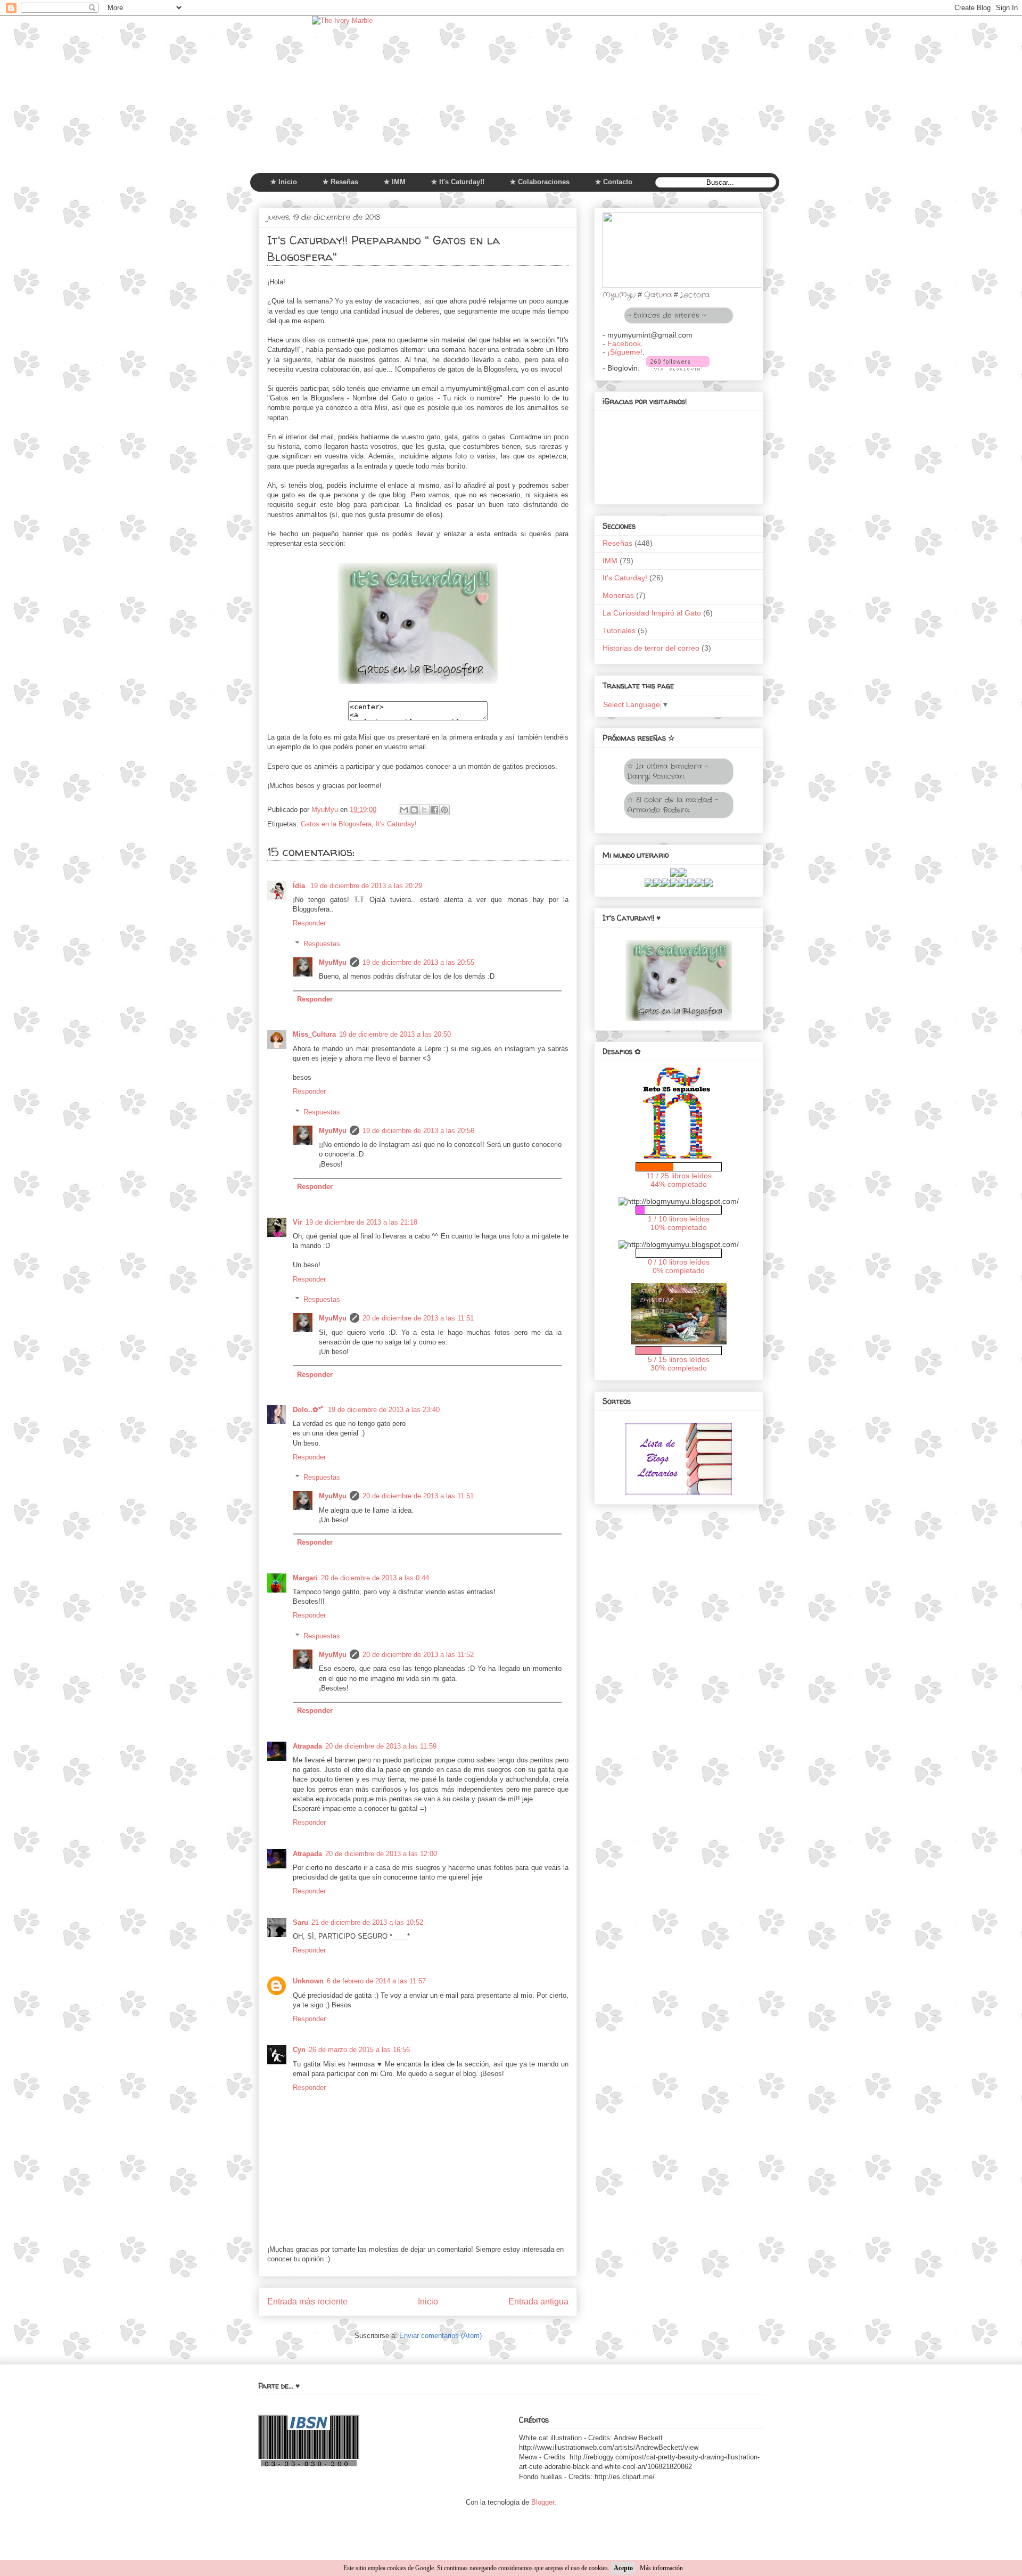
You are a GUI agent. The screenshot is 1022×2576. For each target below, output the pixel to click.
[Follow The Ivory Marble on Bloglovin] (678, 368)
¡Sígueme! (625, 352)
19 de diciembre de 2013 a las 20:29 (366, 886)
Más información (661, 2568)
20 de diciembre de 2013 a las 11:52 (418, 1655)
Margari (305, 1578)
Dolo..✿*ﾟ (309, 1410)
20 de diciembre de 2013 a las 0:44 (375, 1578)
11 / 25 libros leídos (679, 1176)
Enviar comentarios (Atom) (440, 2336)
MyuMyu (333, 962)
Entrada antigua (538, 2302)
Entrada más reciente (307, 2302)
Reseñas (617, 543)
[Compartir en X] (424, 810)
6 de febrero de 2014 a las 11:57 (376, 1981)
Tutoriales (619, 630)
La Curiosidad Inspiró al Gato (652, 613)
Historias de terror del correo (651, 648)
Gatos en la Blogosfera (336, 824)
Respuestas (322, 944)
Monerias (618, 595)
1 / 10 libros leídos (679, 1219)
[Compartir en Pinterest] (444, 810)
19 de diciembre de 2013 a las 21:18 (361, 1222)
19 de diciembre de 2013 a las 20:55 (418, 962)
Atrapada (307, 1746)
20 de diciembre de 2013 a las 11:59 (381, 1746)
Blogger (543, 2502)
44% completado (679, 1184)
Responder (309, 923)
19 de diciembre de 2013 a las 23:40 (384, 1410)
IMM (610, 561)
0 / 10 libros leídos (679, 1262)
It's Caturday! (396, 824)
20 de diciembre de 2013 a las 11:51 (418, 1318)
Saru (300, 1922)
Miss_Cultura (314, 1034)
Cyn (299, 2050)
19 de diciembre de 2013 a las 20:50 (395, 1034)
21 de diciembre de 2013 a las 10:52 (367, 1922)
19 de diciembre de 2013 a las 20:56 (418, 1131)
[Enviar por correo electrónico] (404, 810)
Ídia (300, 886)
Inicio (428, 2302)
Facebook (624, 343)
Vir (298, 1222)
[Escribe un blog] (414, 810)
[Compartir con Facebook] (434, 810)
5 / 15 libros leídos (679, 1359)
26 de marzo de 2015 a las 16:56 (359, 2050)
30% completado (679, 1368)
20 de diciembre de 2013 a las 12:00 (381, 1854)
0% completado (679, 1270)
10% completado (679, 1227)
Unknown (308, 1981)
